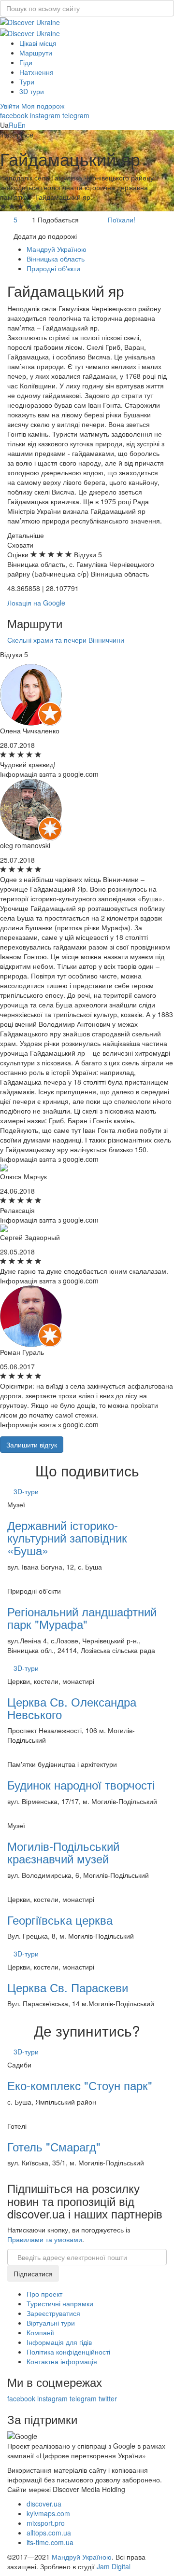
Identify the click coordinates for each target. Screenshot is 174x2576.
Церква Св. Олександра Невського (72, 1708)
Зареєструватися (53, 2313)
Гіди (26, 62)
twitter (108, 2398)
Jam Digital (114, 2566)
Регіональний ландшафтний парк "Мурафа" (82, 1618)
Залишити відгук (32, 1445)
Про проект (44, 2294)
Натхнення (36, 72)
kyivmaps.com (48, 2513)
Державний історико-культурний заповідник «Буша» (67, 1538)
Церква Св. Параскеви (68, 1987)
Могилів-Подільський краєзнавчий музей (63, 1852)
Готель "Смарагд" (54, 2146)
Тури (27, 82)
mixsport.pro (46, 2523)
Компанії (40, 2332)
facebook (14, 115)
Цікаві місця (38, 43)
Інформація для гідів (59, 2342)
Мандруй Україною (82, 2557)
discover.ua (44, 2504)
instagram (45, 115)
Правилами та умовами (45, 2239)
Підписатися (33, 2273)
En (22, 125)
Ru (13, 125)
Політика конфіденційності (68, 2352)
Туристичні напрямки (60, 2303)
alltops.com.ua (49, 2533)
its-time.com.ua (50, 2542)
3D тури (32, 91)
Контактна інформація (62, 2361)
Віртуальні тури (51, 2323)
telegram (76, 115)
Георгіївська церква (60, 1920)
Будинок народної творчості (81, 1784)
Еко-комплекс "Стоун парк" (80, 2085)
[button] (11, 106)
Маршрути (36, 53)
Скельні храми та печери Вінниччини (66, 640)
